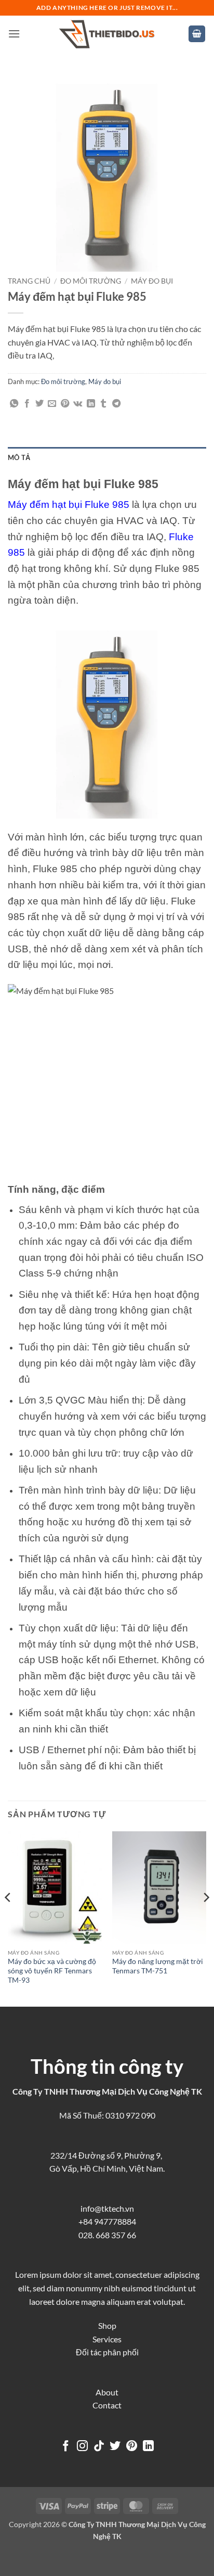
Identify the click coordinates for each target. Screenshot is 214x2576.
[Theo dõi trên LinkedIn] (148, 2447)
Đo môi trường (91, 281)
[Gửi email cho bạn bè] (52, 404)
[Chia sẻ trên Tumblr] (103, 404)
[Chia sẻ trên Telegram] (116, 404)
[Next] (206, 1918)
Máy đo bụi (152, 281)
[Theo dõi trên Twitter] (115, 2447)
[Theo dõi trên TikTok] (99, 2447)
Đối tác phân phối (107, 2352)
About (107, 2392)
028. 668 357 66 (107, 2235)
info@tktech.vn (107, 2208)
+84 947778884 (107, 2221)
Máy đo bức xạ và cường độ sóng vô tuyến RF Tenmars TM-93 (52, 1971)
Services (107, 2339)
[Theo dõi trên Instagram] (82, 2447)
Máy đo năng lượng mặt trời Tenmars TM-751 (158, 1966)
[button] (14, 34)
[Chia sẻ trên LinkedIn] (91, 404)
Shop (107, 2325)
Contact (107, 2405)
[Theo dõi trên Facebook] (66, 2447)
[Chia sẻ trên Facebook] (27, 404)
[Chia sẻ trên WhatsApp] (14, 404)
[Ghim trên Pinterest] (65, 404)
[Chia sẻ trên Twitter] (39, 404)
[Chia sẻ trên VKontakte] (78, 404)
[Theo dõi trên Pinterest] (132, 2447)
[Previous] (8, 1918)
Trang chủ (29, 281)
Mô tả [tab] (19, 457)
